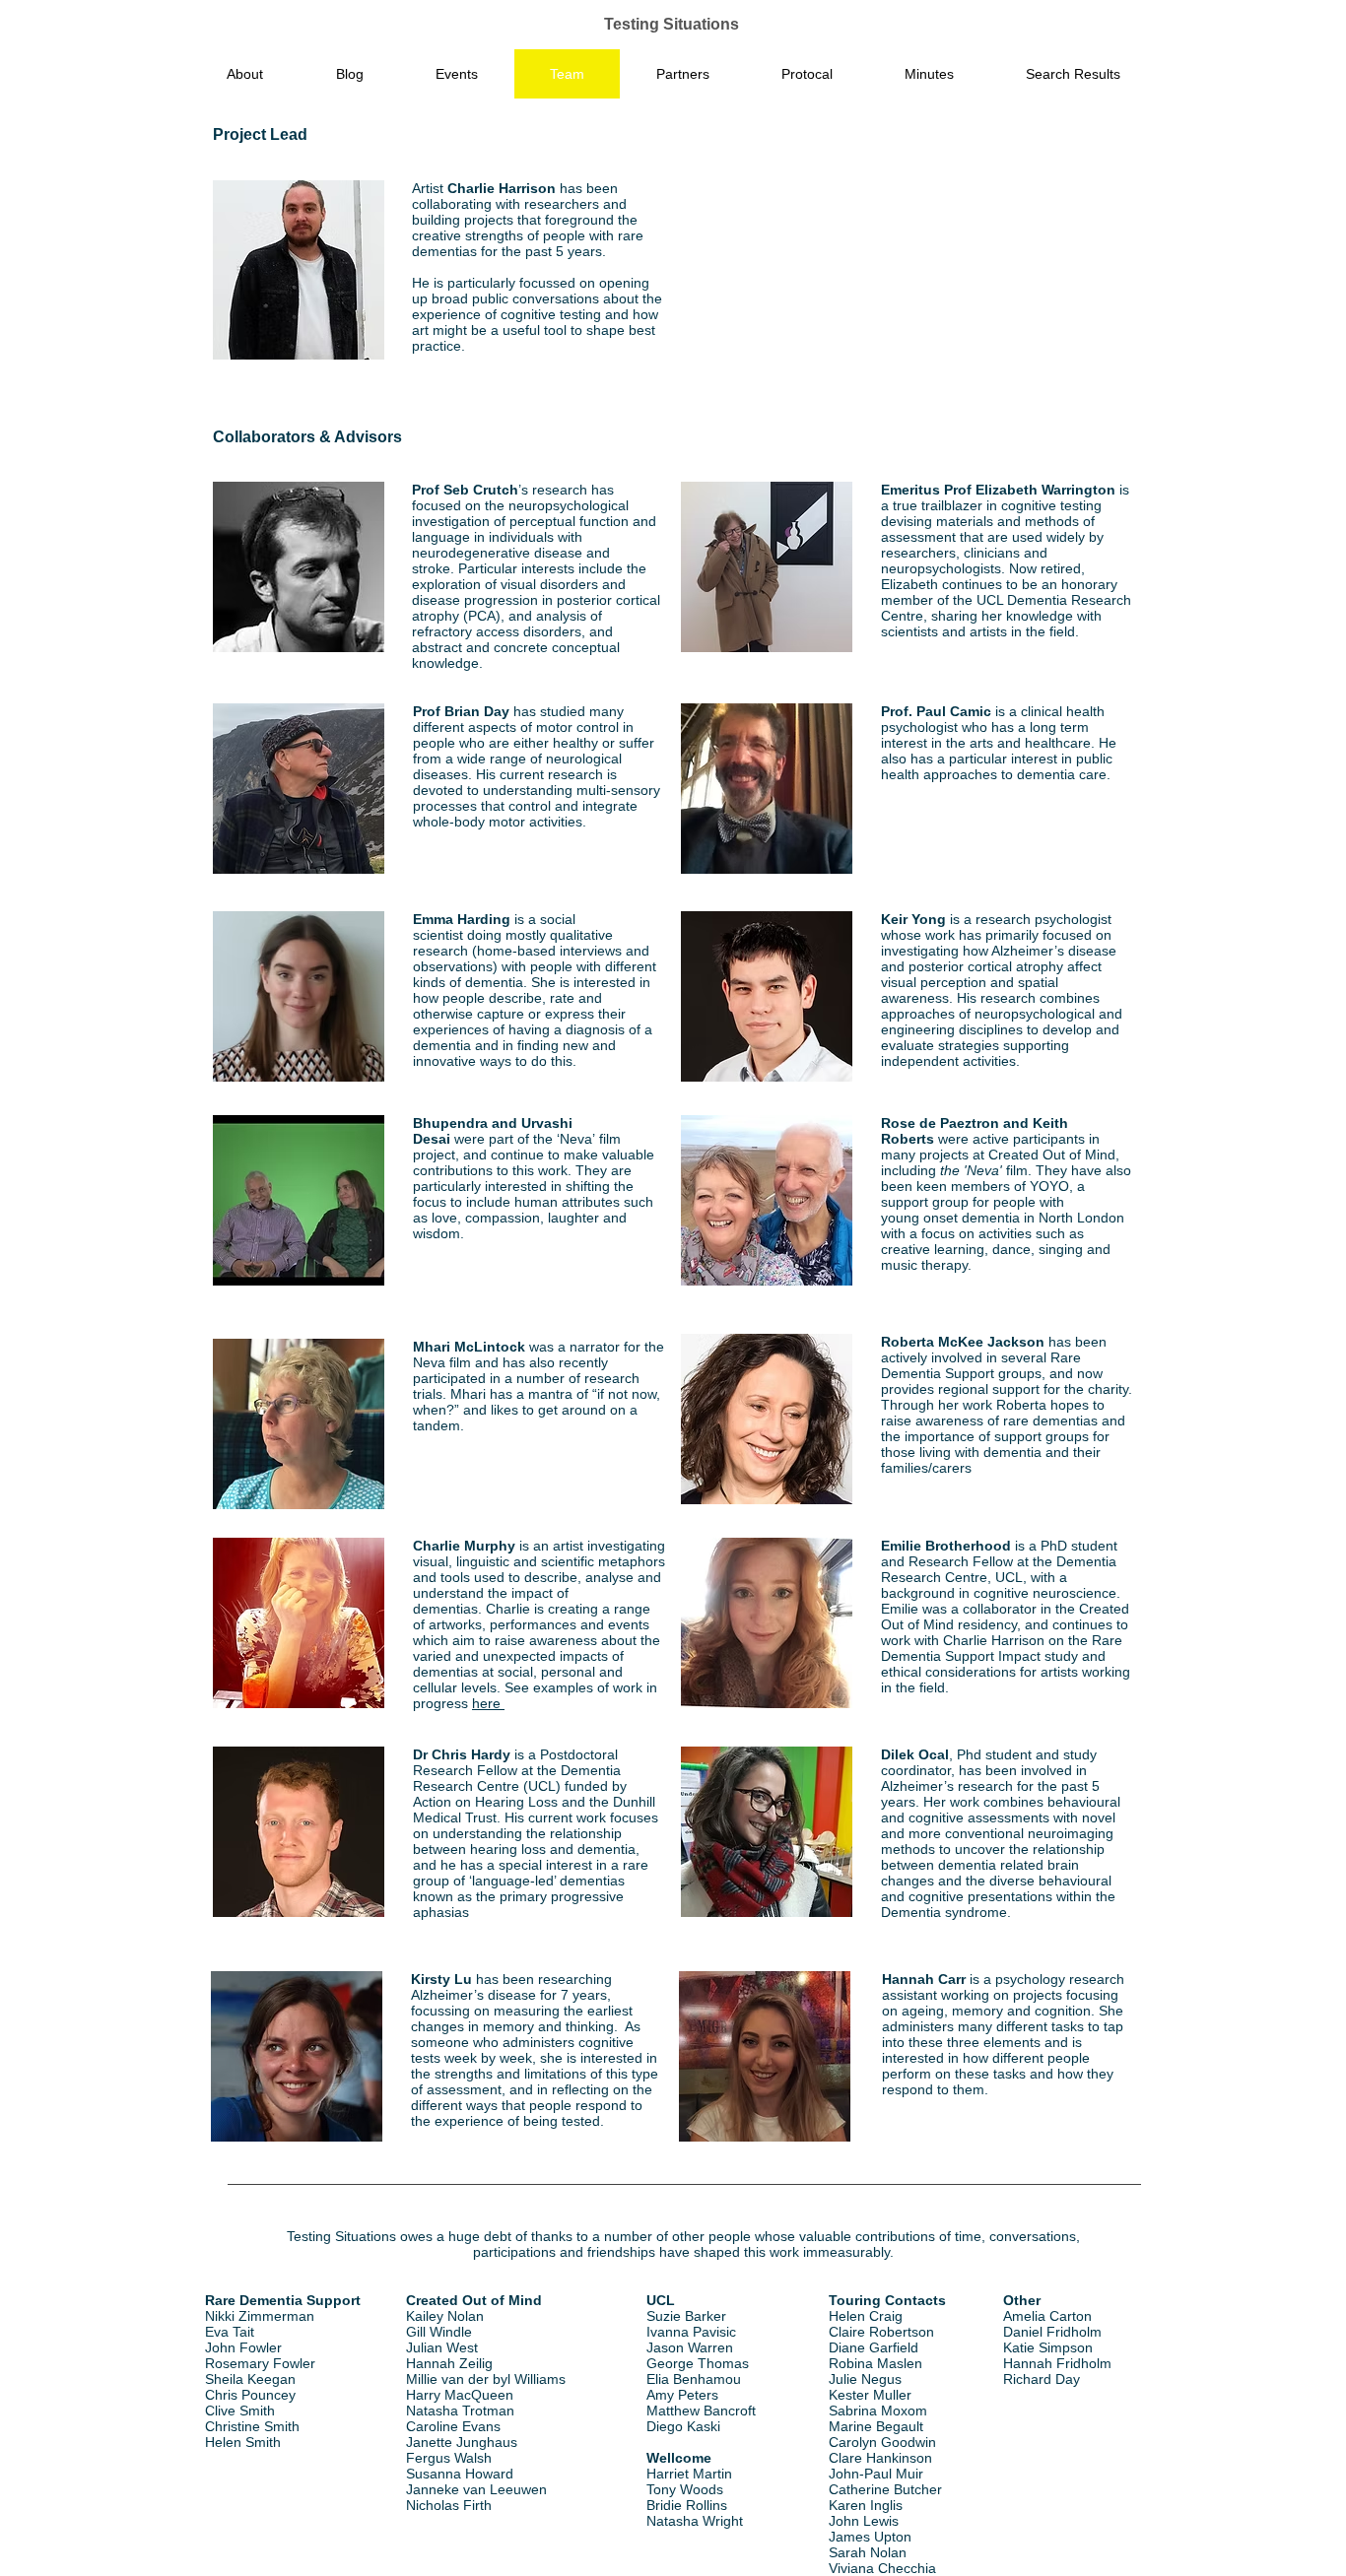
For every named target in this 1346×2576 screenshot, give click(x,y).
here (488, 1703)
